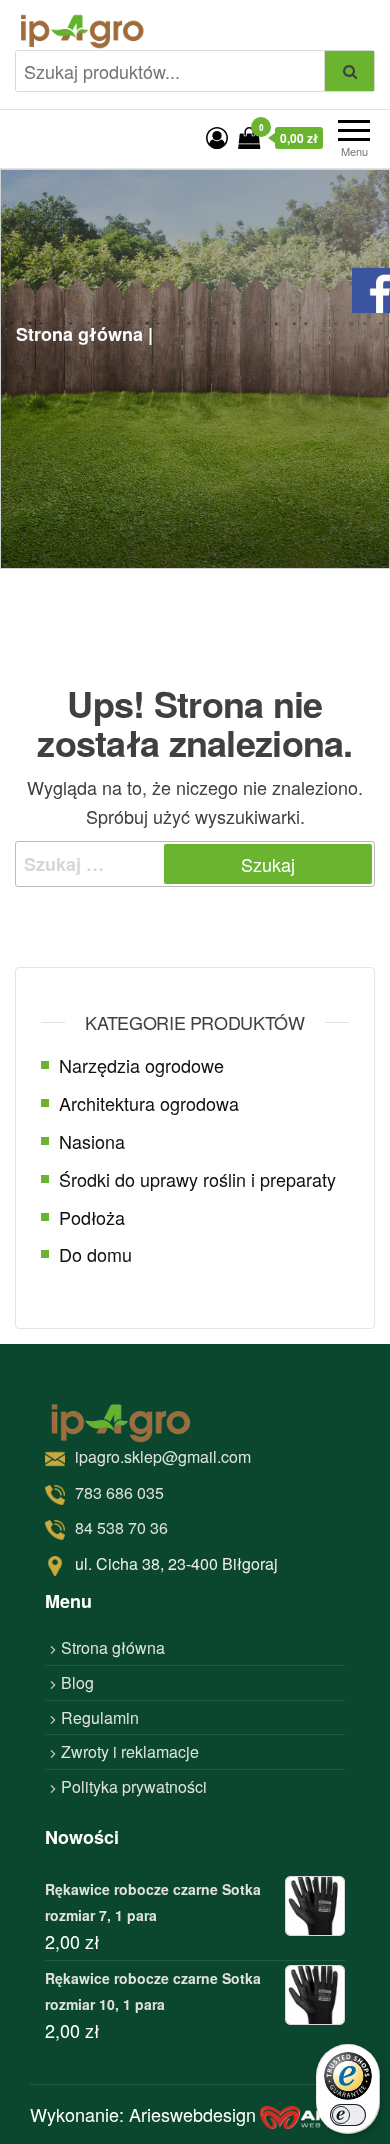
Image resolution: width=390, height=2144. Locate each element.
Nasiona (92, 1141)
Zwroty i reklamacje (130, 1751)
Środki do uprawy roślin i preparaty (197, 1179)
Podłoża (92, 1217)
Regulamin (100, 1717)
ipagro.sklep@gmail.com (163, 1456)
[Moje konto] (217, 136)
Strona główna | (84, 334)
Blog (77, 1682)
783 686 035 (119, 1492)
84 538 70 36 (121, 1527)
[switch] (348, 2115)
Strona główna (113, 1647)
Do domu (95, 1254)
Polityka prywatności (134, 1786)
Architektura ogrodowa (149, 1103)
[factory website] (310, 2114)
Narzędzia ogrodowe (141, 1065)
